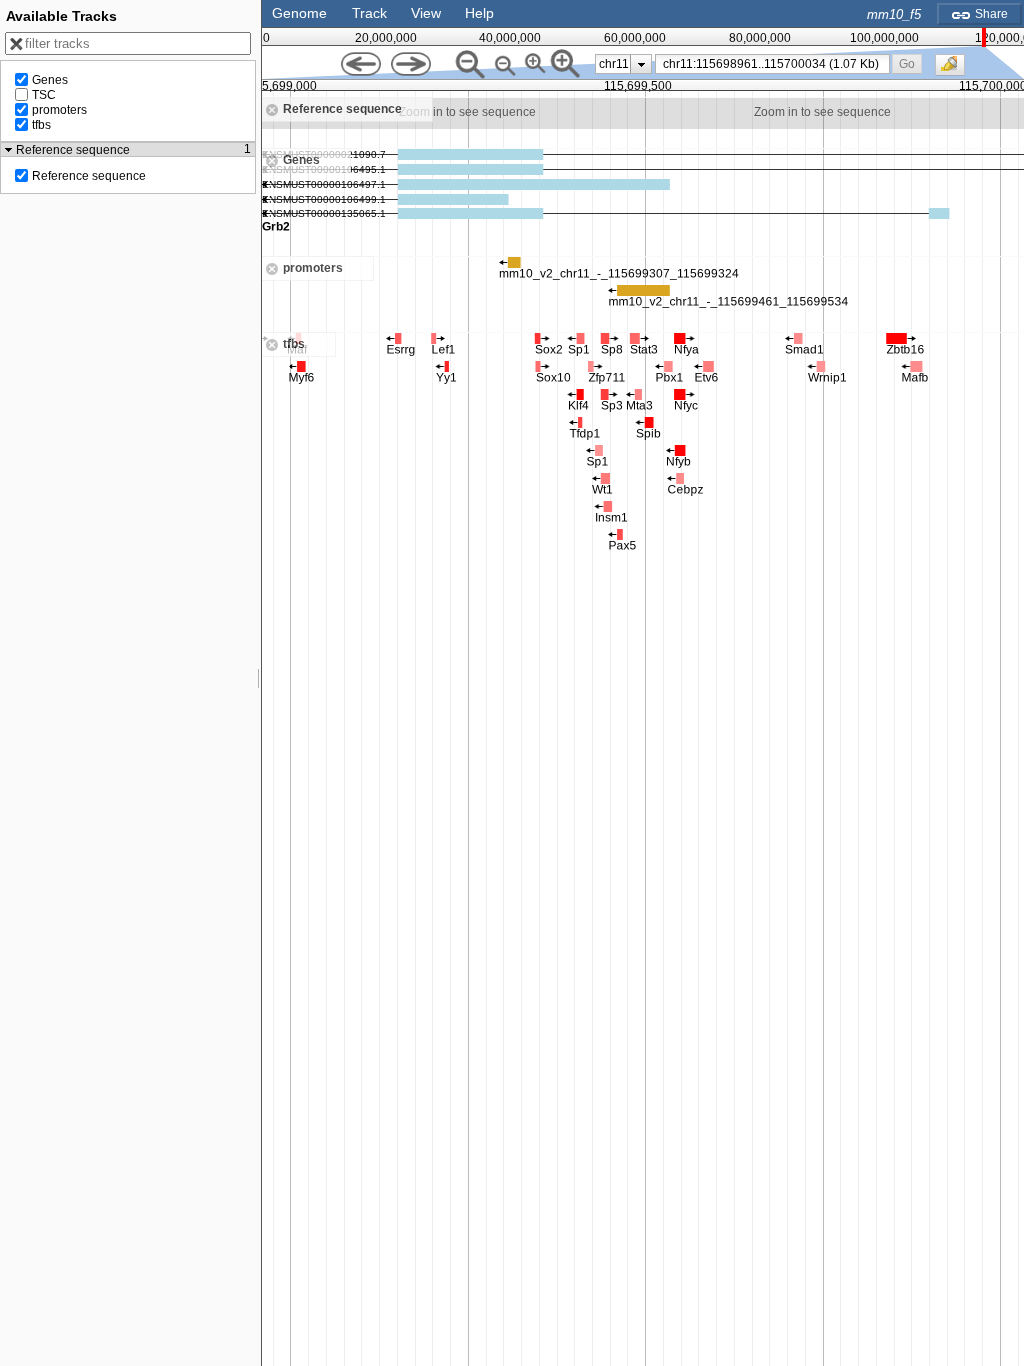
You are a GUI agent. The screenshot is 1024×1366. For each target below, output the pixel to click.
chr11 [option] (614, 64)
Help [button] (479, 13)
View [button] (426, 13)
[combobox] (772, 64)
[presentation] (641, 64)
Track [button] (369, 13)
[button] (907, 63)
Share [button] (990, 14)
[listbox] (623, 64)
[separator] (259, 683)
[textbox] (776, 64)
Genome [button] (299, 13)
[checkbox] (955, 70)
